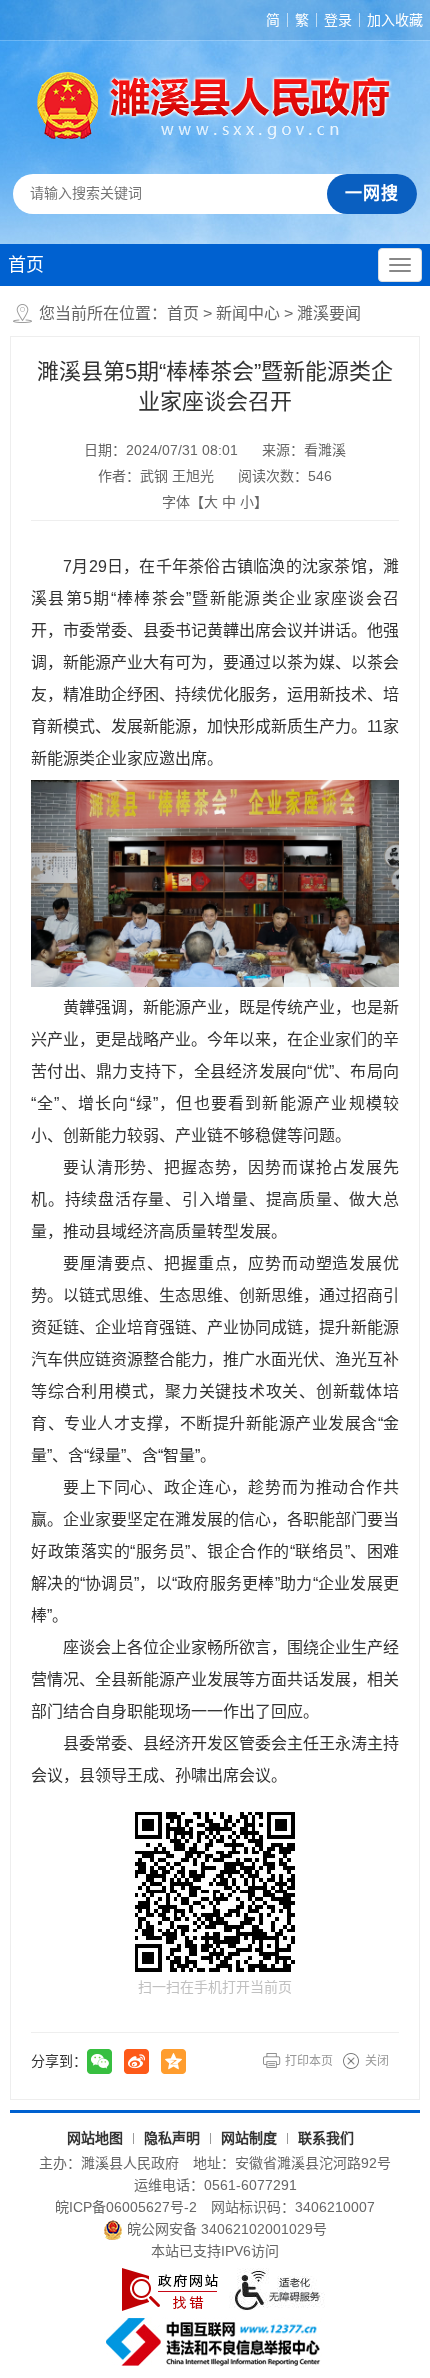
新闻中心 (248, 313)
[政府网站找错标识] (170, 2289)
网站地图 (95, 2138)
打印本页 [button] (309, 2061)
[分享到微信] (99, 2061)
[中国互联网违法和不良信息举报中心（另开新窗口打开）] (215, 2342)
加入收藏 (395, 20)
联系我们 (326, 2138)
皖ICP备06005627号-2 (126, 2207)
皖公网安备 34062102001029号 (227, 2229)
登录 (338, 20)
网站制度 (249, 2138)
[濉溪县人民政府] (214, 105)
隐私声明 (172, 2138)
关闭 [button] (377, 2061)
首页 (26, 265)
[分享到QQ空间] (173, 2061)
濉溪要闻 (329, 313)
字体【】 (215, 502)
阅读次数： (285, 476)
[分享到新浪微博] (136, 2061)
